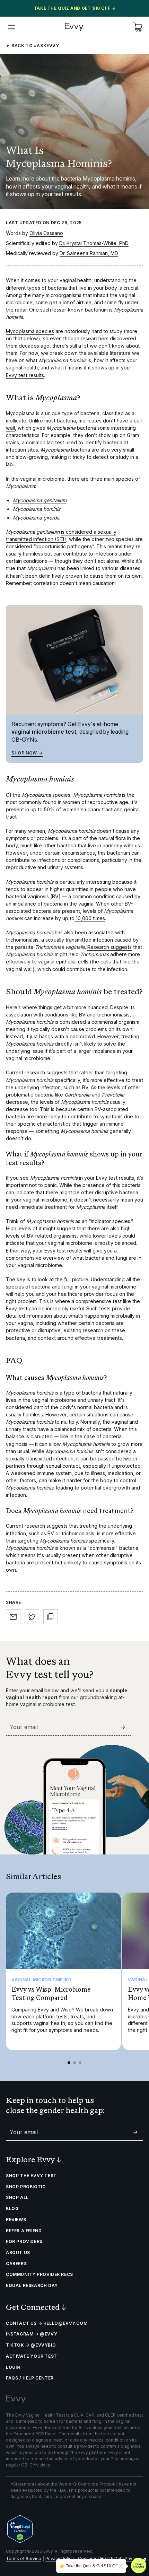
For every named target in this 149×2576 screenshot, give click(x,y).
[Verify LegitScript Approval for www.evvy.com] (20, 2529)
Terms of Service (24, 2558)
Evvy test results (25, 375)
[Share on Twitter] (32, 1617)
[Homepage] (74, 27)
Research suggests (109, 947)
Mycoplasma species (30, 331)
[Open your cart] (138, 27)
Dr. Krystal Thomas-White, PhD (94, 243)
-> (123, 1727)
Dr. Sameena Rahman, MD (89, 253)
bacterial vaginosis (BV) (33, 896)
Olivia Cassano (46, 233)
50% (49, 809)
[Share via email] (13, 1617)
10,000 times (90, 918)
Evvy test (17, 1308)
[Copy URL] (51, 1617)
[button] (11, 27)
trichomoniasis (22, 940)
